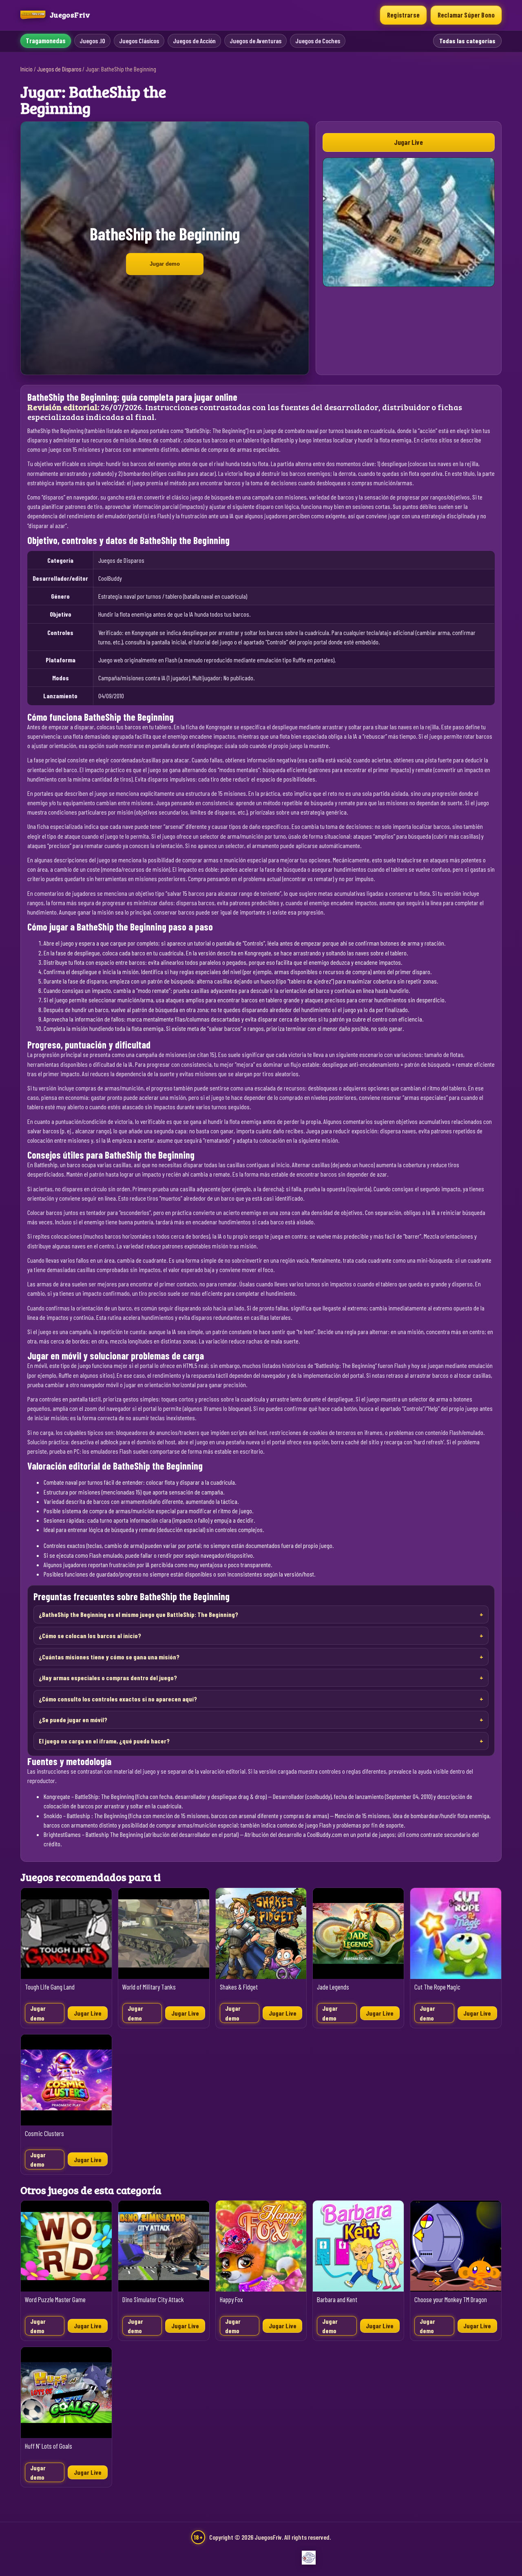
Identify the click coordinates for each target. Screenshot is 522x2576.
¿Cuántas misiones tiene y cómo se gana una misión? (109, 1657)
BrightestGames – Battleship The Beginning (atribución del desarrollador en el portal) (141, 1834)
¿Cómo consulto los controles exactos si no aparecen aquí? (118, 1699)
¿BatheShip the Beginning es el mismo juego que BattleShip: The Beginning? (138, 1614)
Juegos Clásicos (139, 41)
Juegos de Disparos (59, 69)
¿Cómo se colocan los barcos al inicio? (90, 1636)
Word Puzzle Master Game (55, 2300)
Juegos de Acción (194, 41)
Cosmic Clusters (44, 2133)
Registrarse (403, 15)
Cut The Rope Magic (437, 1987)
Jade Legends (333, 1987)
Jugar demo (165, 264)
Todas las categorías (467, 41)
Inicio (27, 69)
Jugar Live (408, 142)
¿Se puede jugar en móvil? (73, 1720)
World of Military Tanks (149, 1987)
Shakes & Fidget (239, 1987)
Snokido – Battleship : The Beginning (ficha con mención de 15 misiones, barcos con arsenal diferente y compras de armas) (186, 1815)
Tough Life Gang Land (50, 1987)
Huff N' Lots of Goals (49, 2446)
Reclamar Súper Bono (466, 15)
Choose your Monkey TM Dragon (451, 2300)
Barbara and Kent (337, 2300)
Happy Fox (231, 2300)
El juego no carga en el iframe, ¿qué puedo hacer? (104, 1741)
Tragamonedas (46, 41)
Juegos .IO (92, 41)
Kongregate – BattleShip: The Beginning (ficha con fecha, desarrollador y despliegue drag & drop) (155, 1796)
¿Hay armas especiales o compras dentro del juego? (108, 1678)
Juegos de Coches (318, 41)
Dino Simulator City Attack (153, 2300)
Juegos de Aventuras (255, 41)
